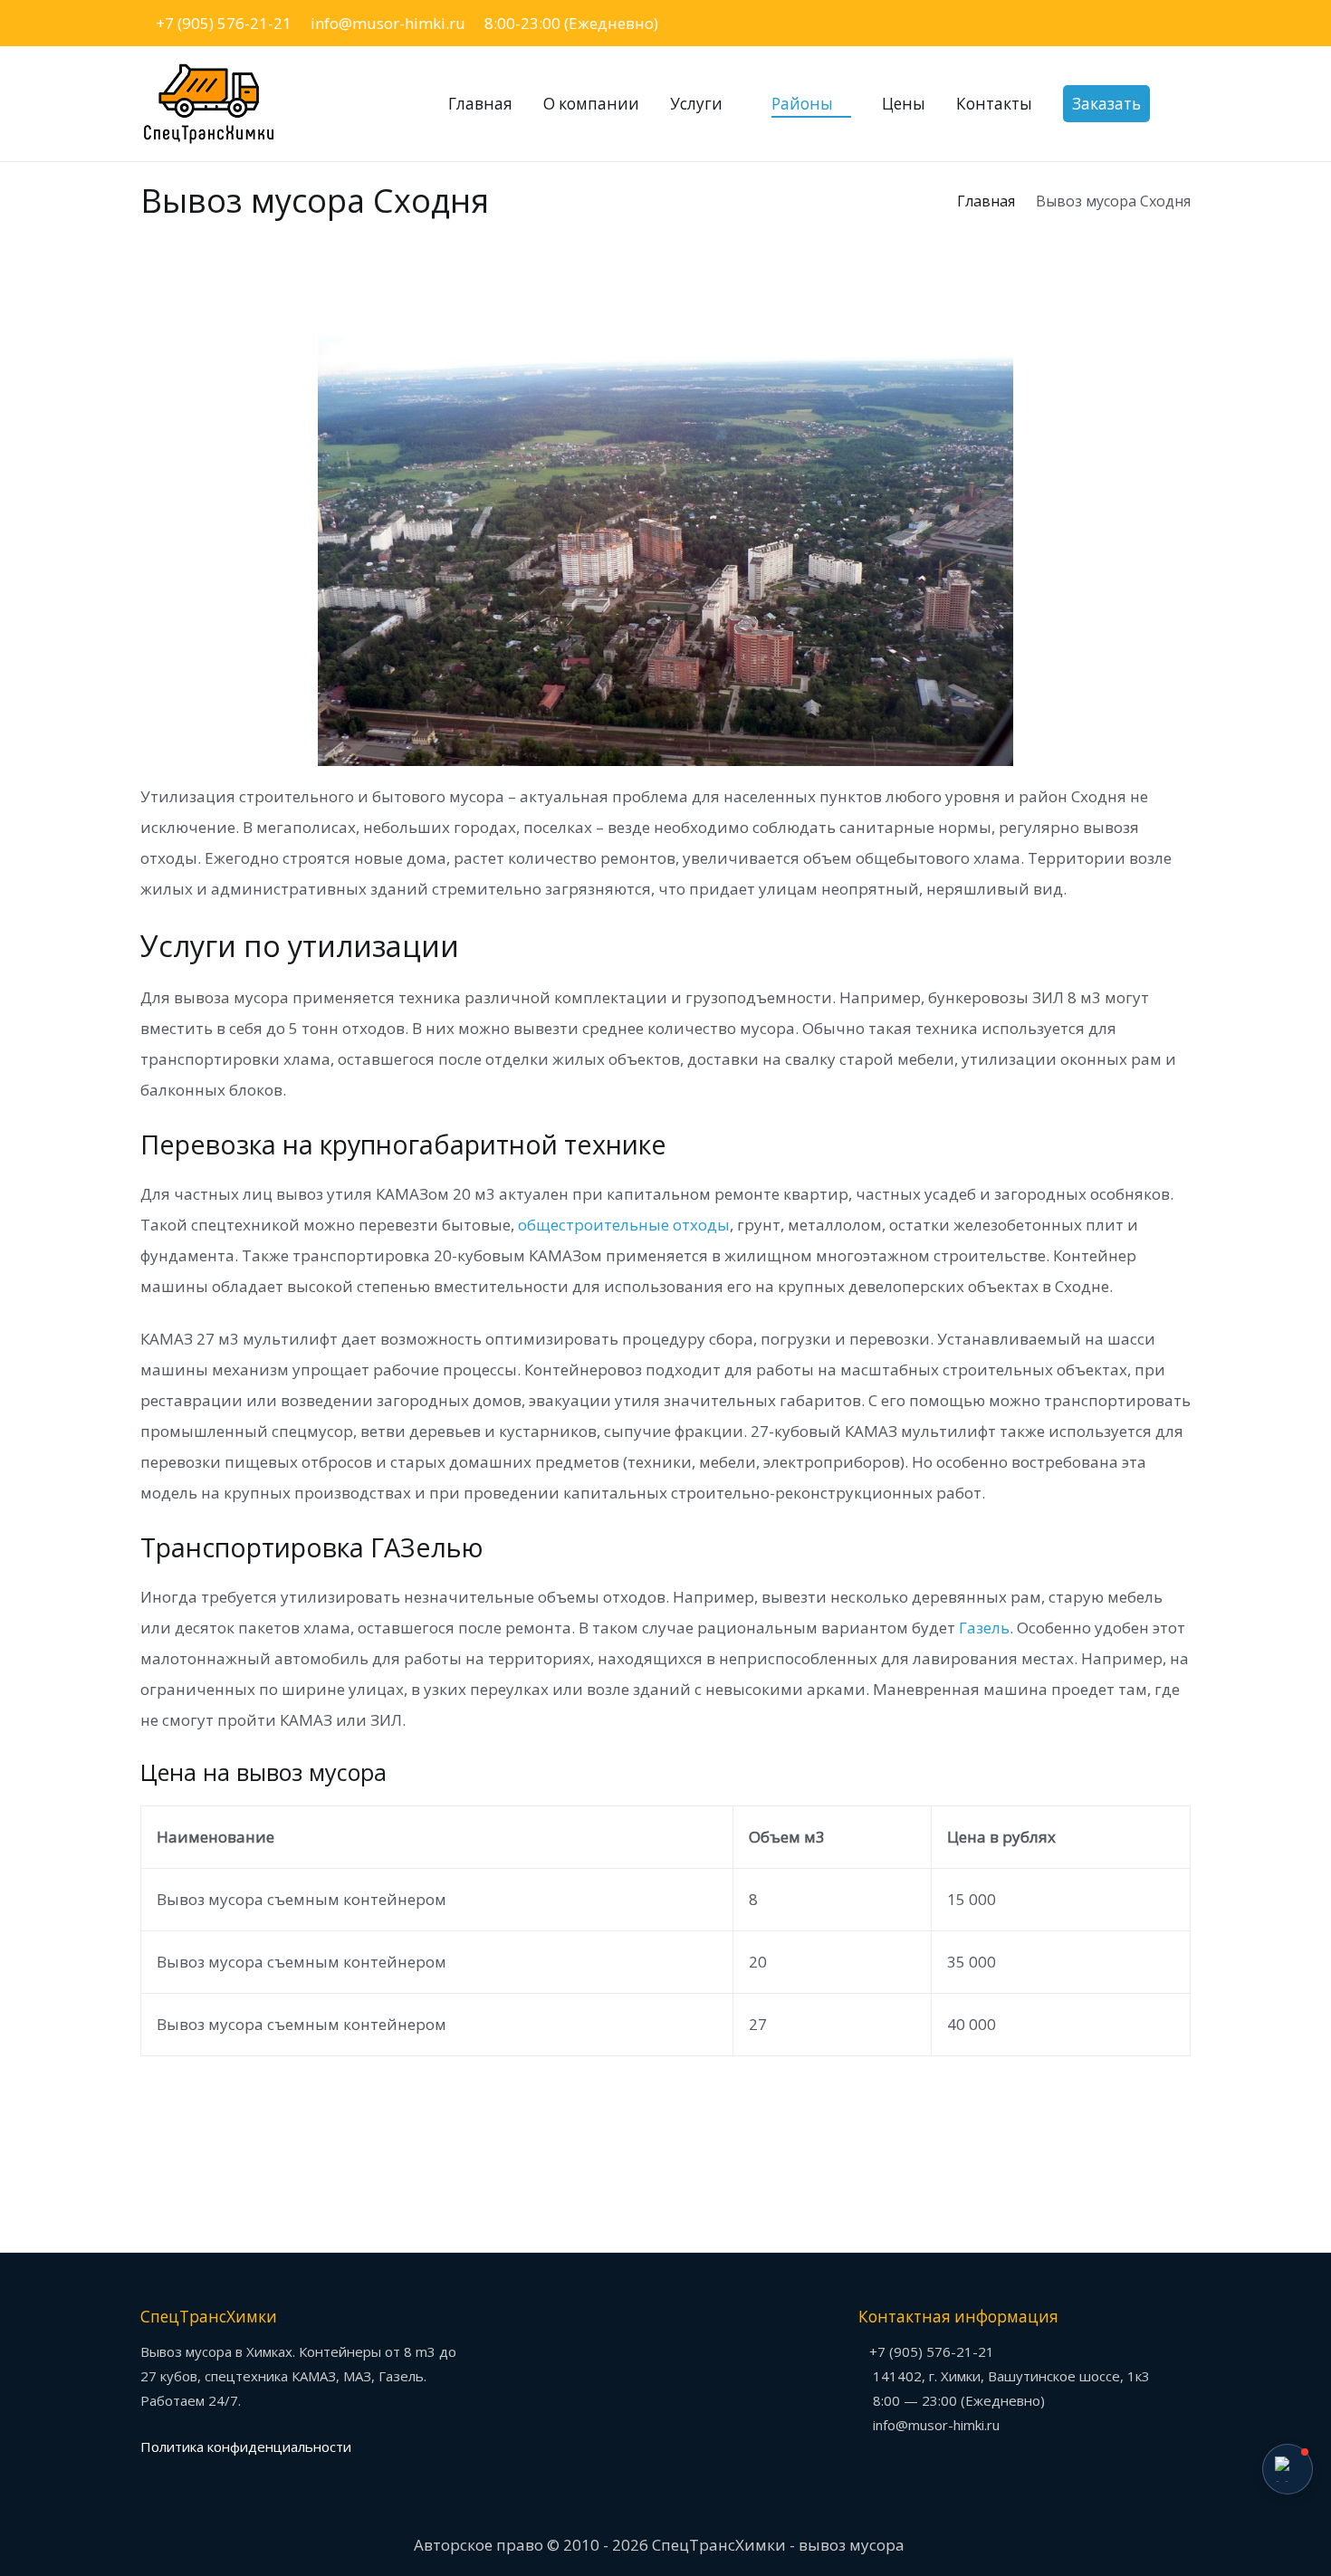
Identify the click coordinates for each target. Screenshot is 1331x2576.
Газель (984, 1628)
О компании (591, 104)
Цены (904, 104)
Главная (480, 104)
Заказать (1106, 104)
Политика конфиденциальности (246, 2447)
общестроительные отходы (624, 1225)
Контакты (994, 104)
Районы (802, 104)
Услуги (696, 104)
